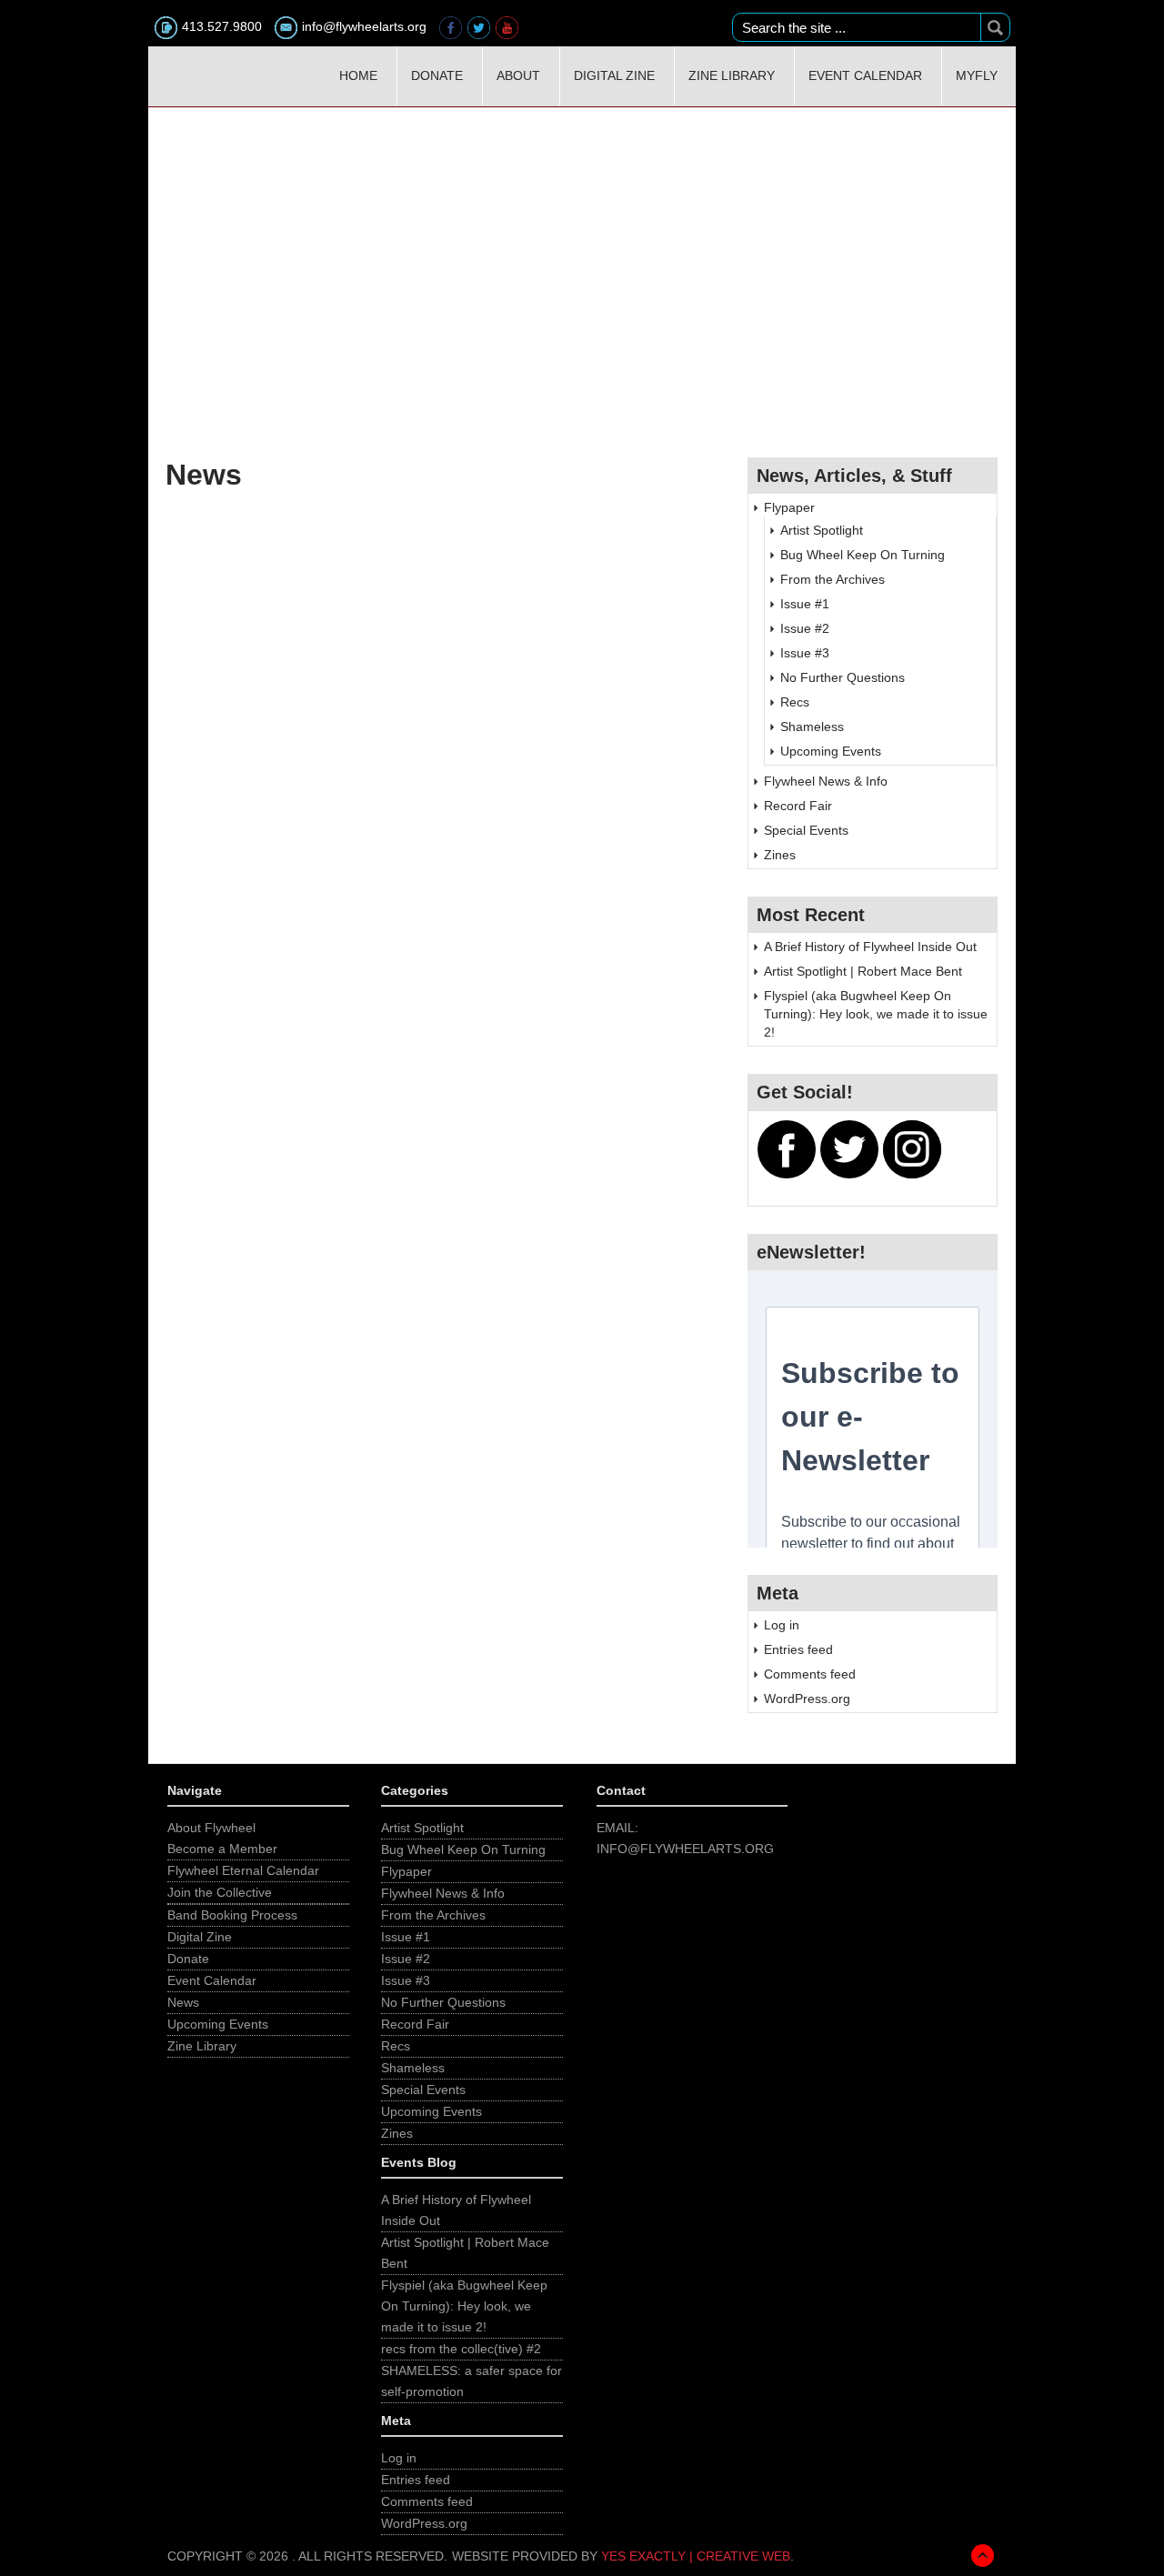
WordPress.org (807, 1699)
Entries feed (798, 1649)
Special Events (806, 830)
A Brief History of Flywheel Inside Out (870, 947)
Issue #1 (805, 604)
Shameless (812, 727)
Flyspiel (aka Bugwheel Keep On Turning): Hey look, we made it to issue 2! (876, 1014)
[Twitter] (482, 26)
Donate (437, 75)
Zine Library (732, 75)
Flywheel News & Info (826, 781)
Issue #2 (805, 628)
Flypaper (789, 507)
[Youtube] (508, 26)
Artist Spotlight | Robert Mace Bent (863, 971)
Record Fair (798, 806)
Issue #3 (805, 653)
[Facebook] (452, 26)
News (183, 2002)
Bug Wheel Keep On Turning (863, 555)
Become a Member (222, 1849)
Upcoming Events (831, 751)
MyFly (977, 75)
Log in (782, 1625)
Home (358, 75)
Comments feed (810, 1674)
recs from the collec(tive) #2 (461, 2349)
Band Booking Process (232, 1915)
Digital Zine (614, 75)
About (518, 75)
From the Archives (833, 579)
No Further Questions (843, 677)
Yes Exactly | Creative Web (696, 2556)
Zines (780, 855)
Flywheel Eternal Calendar (243, 1870)
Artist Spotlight (822, 530)
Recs (795, 702)
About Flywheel (211, 1828)
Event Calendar (865, 75)
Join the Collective (220, 1892)
